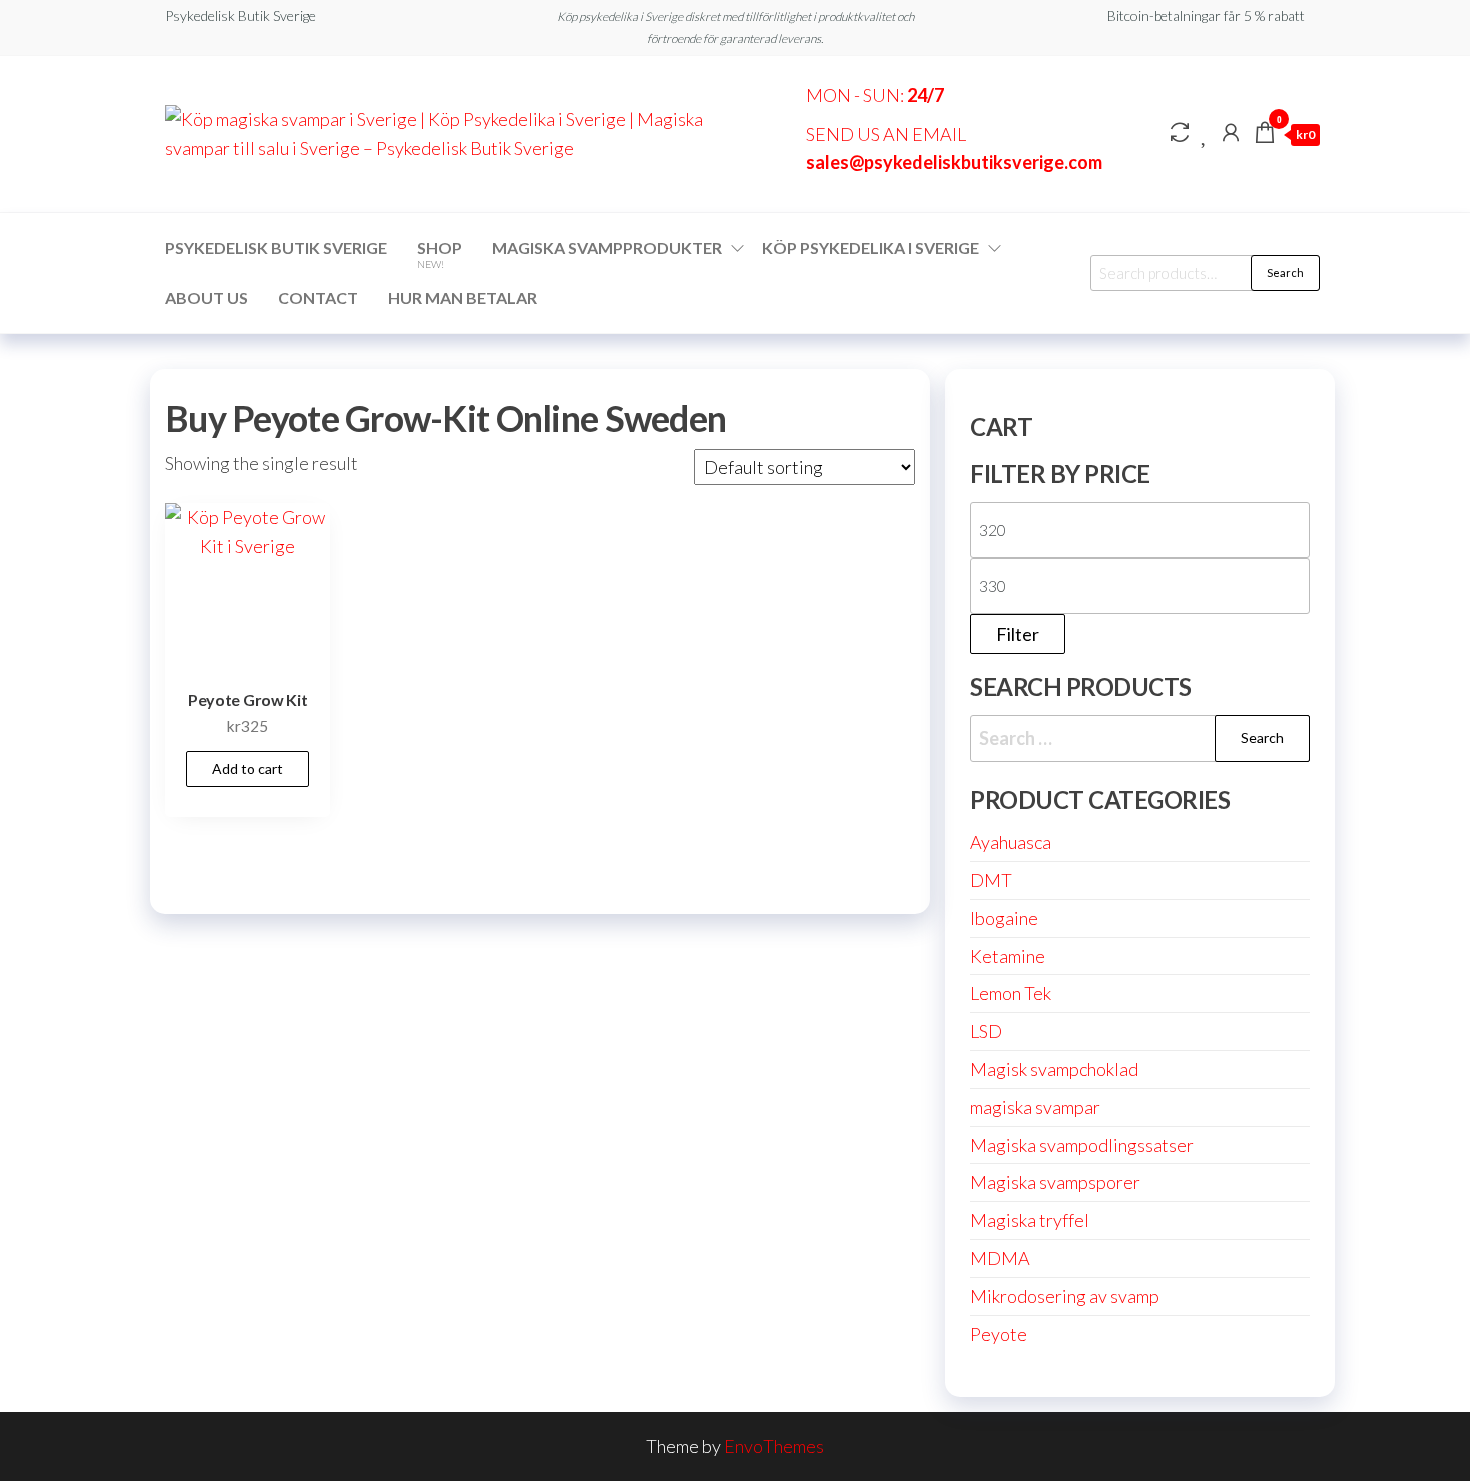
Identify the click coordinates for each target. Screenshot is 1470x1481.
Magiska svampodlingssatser (1082, 1145)
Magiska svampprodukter (607, 247)
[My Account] (1231, 132)
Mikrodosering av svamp (1064, 1296)
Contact (318, 297)
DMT (991, 880)
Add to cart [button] (247, 768)
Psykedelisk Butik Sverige (276, 247)
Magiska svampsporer (1055, 1182)
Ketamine (1007, 956)
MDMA (1000, 1258)
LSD (986, 1031)
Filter (1017, 634)
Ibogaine (1004, 918)
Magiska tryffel (1029, 1220)
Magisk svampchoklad (1054, 1069)
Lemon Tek (1010, 993)
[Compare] (1180, 132)
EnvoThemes (774, 1446)
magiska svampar (1035, 1107)
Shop (439, 254)
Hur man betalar (462, 297)
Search (1285, 272)
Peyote (998, 1334)
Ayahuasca (1010, 842)
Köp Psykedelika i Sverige (870, 247)
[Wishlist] (1205, 132)
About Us (206, 297)
